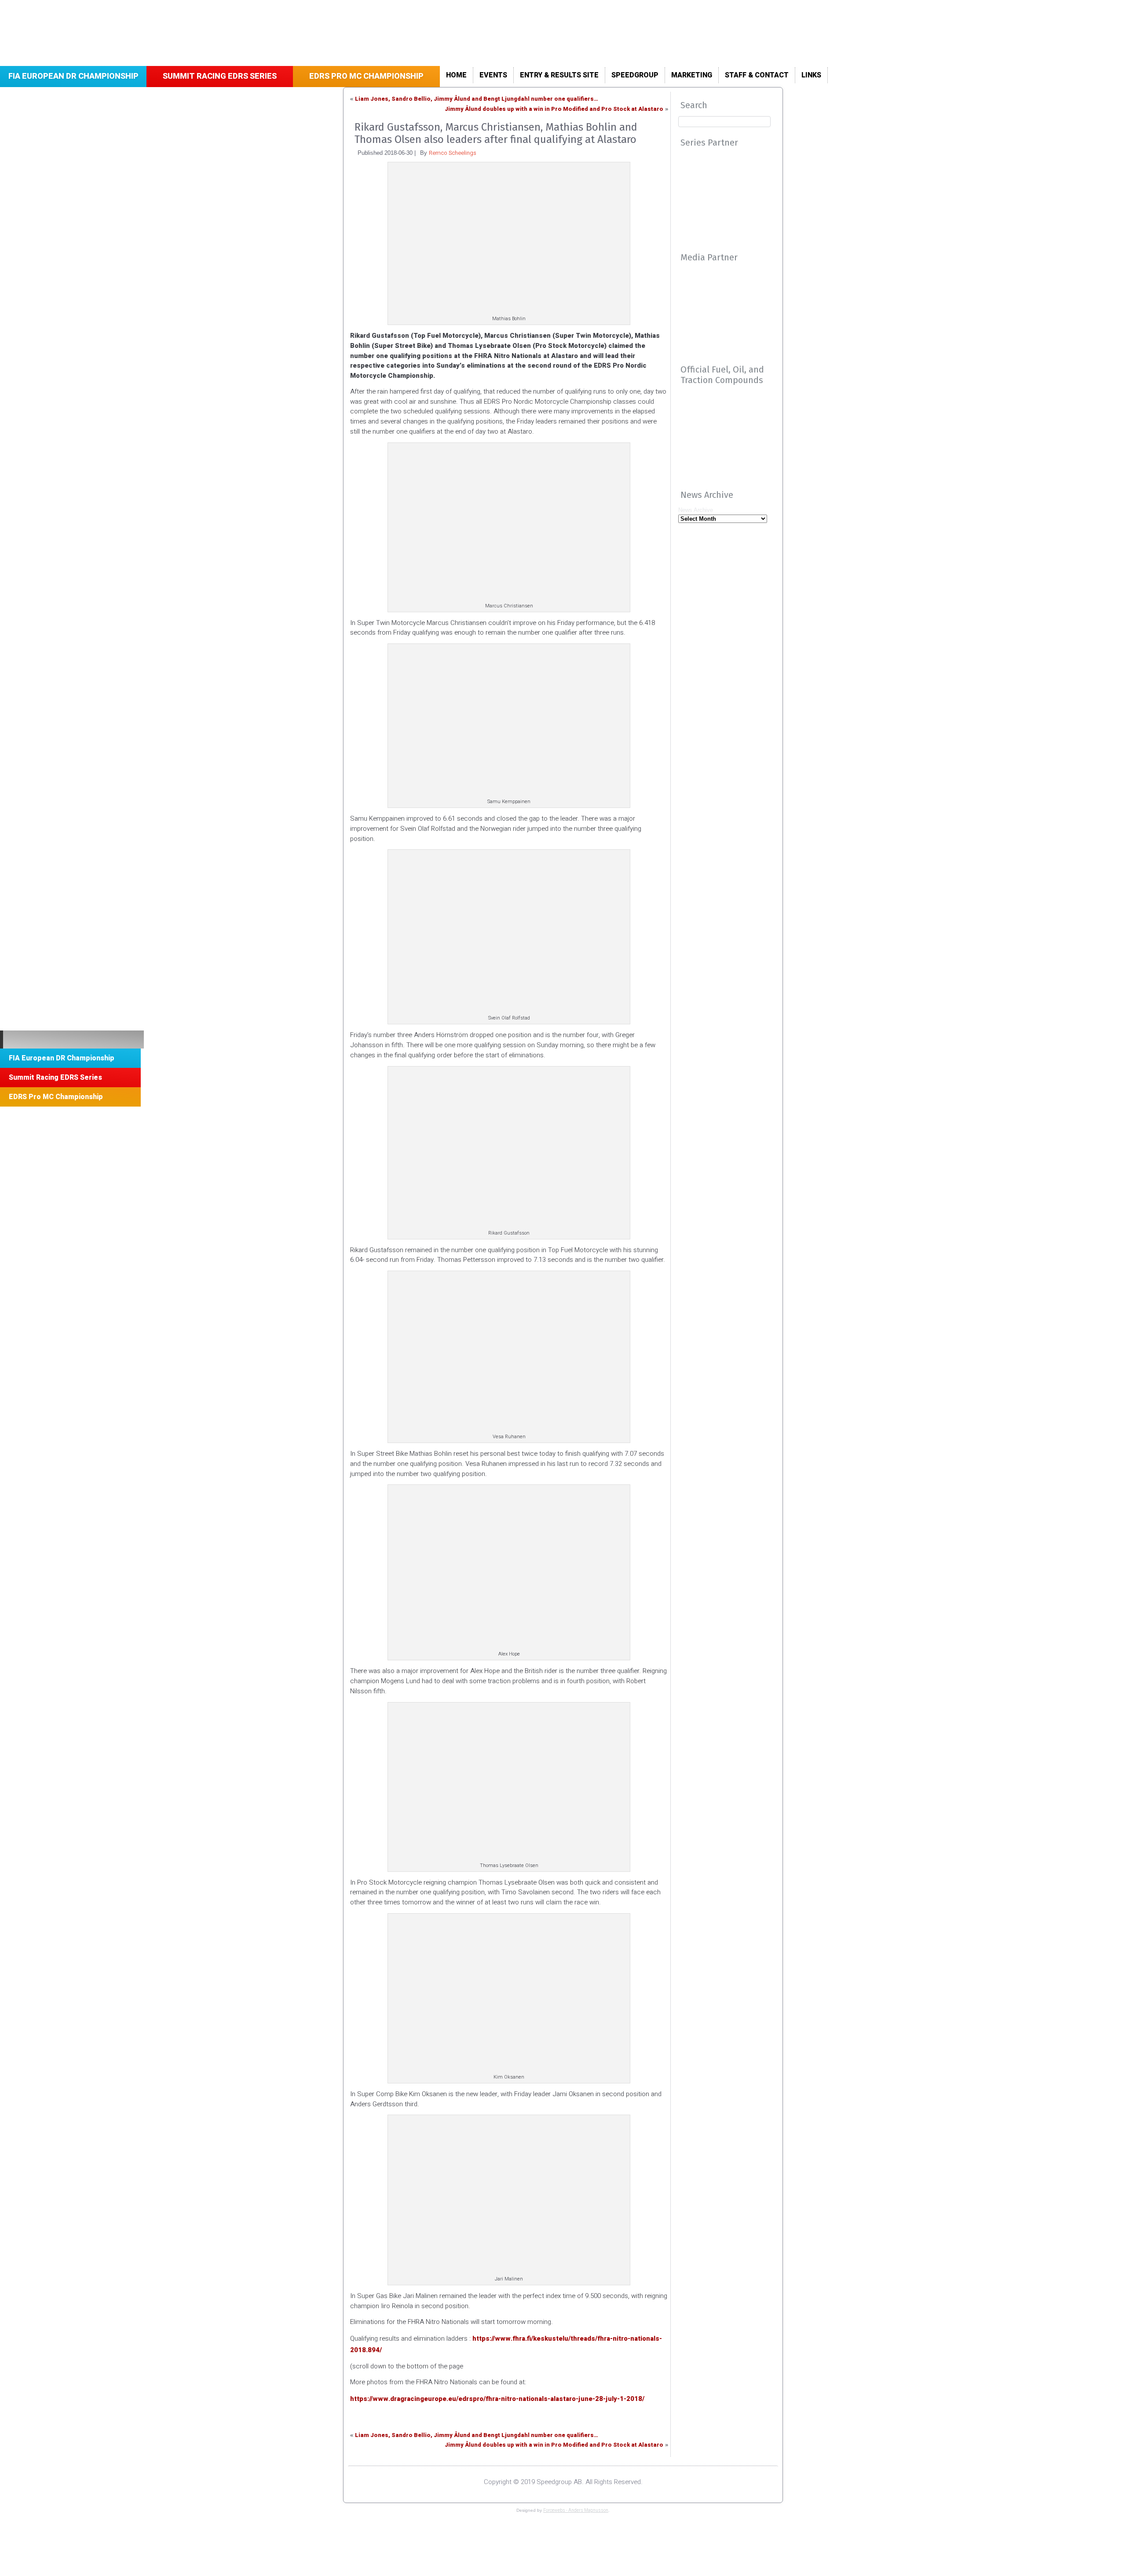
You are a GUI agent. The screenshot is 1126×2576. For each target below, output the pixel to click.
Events (493, 75)
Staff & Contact (757, 75)
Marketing (692, 75)
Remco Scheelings (453, 153)
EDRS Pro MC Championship (366, 76)
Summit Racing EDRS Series (220, 76)
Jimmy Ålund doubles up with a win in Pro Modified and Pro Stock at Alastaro (554, 109)
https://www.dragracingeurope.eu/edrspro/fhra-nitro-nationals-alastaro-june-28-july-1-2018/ (497, 2399)
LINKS (811, 75)
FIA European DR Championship (73, 76)
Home (456, 75)
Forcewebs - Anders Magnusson (576, 2510)
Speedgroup (635, 75)
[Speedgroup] (72, 1040)
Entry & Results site (559, 75)
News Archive (696, 510)
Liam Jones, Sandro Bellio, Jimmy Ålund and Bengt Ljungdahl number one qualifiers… (477, 99)
